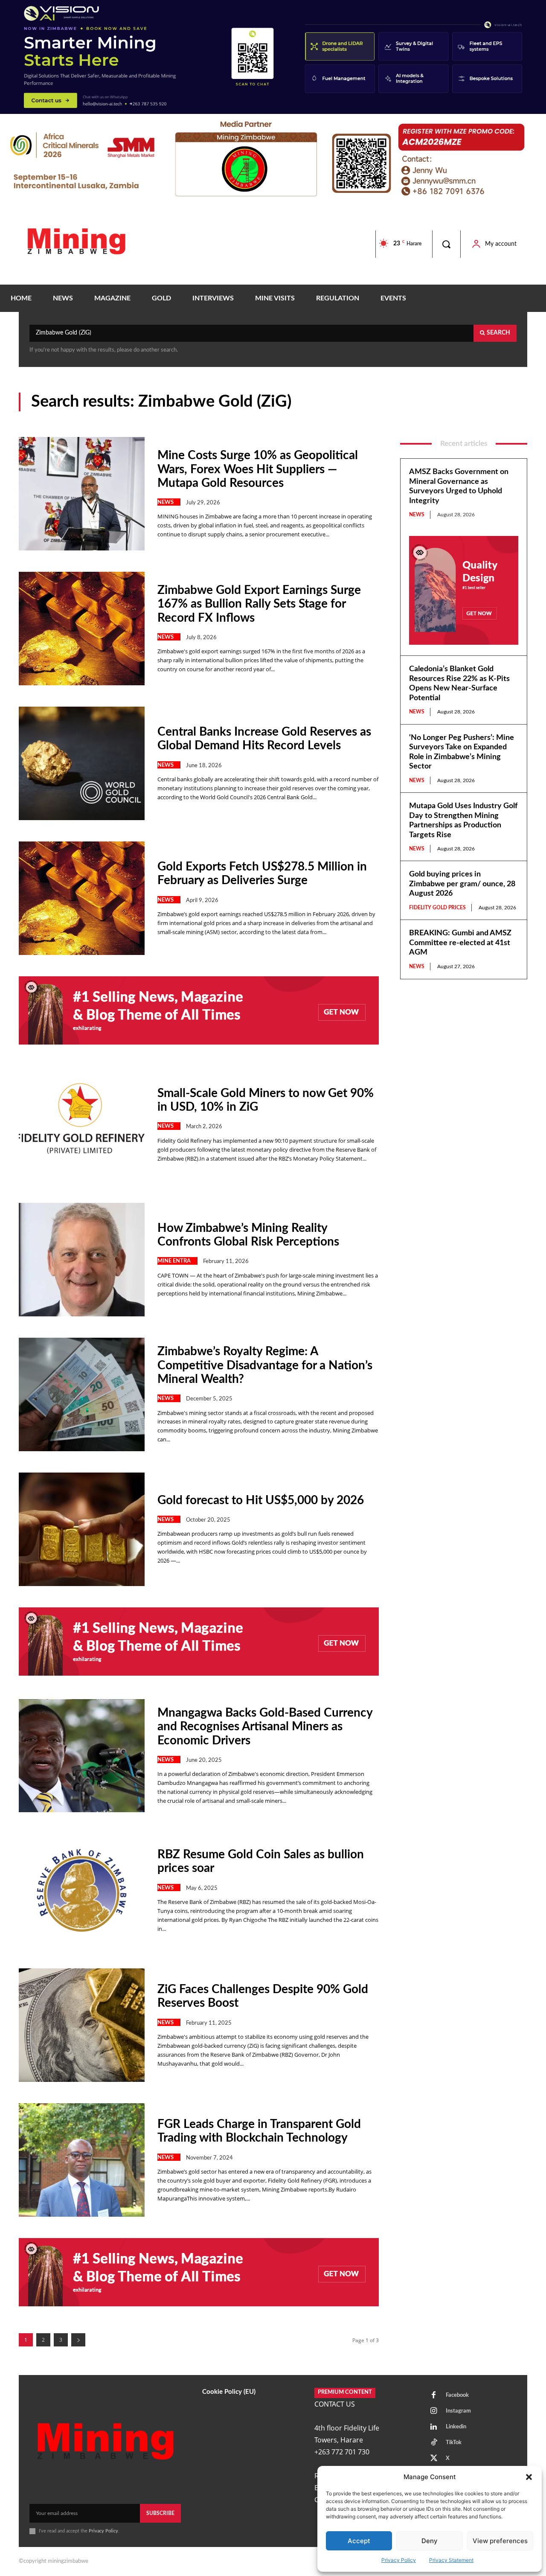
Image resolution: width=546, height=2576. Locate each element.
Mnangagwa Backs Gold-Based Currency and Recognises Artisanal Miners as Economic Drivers (265, 1726)
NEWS (166, 502)
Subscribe (160, 2513)
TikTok (454, 2443)
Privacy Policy (399, 2560)
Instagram (458, 2411)
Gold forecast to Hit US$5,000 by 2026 (261, 1500)
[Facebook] (434, 2396)
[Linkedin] (434, 2427)
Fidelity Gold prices (437, 908)
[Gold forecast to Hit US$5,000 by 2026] (82, 1529)
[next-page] (78, 2340)
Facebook (457, 2395)
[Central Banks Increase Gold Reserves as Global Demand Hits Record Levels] (82, 763)
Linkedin (456, 2427)
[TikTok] (434, 2443)
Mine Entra (174, 1261)
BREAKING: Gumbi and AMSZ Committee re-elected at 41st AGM (460, 943)
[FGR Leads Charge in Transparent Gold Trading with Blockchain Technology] (82, 2160)
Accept (359, 2541)
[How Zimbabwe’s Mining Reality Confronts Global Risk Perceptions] (82, 1260)
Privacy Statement (451, 2560)
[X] (434, 2459)
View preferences (500, 2541)
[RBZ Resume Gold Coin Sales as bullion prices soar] (82, 1890)
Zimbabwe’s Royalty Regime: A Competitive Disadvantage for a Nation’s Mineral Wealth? (265, 1365)
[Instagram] (434, 2411)
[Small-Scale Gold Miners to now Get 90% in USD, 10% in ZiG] (82, 1125)
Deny (430, 2541)
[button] (529, 2477)
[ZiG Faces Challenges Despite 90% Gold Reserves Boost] (82, 2025)
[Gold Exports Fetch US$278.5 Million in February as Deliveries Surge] (82, 898)
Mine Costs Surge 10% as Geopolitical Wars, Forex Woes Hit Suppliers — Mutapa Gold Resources (258, 469)
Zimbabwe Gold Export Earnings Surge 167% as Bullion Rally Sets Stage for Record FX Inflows (259, 604)
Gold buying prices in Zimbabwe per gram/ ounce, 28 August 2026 (462, 884)
